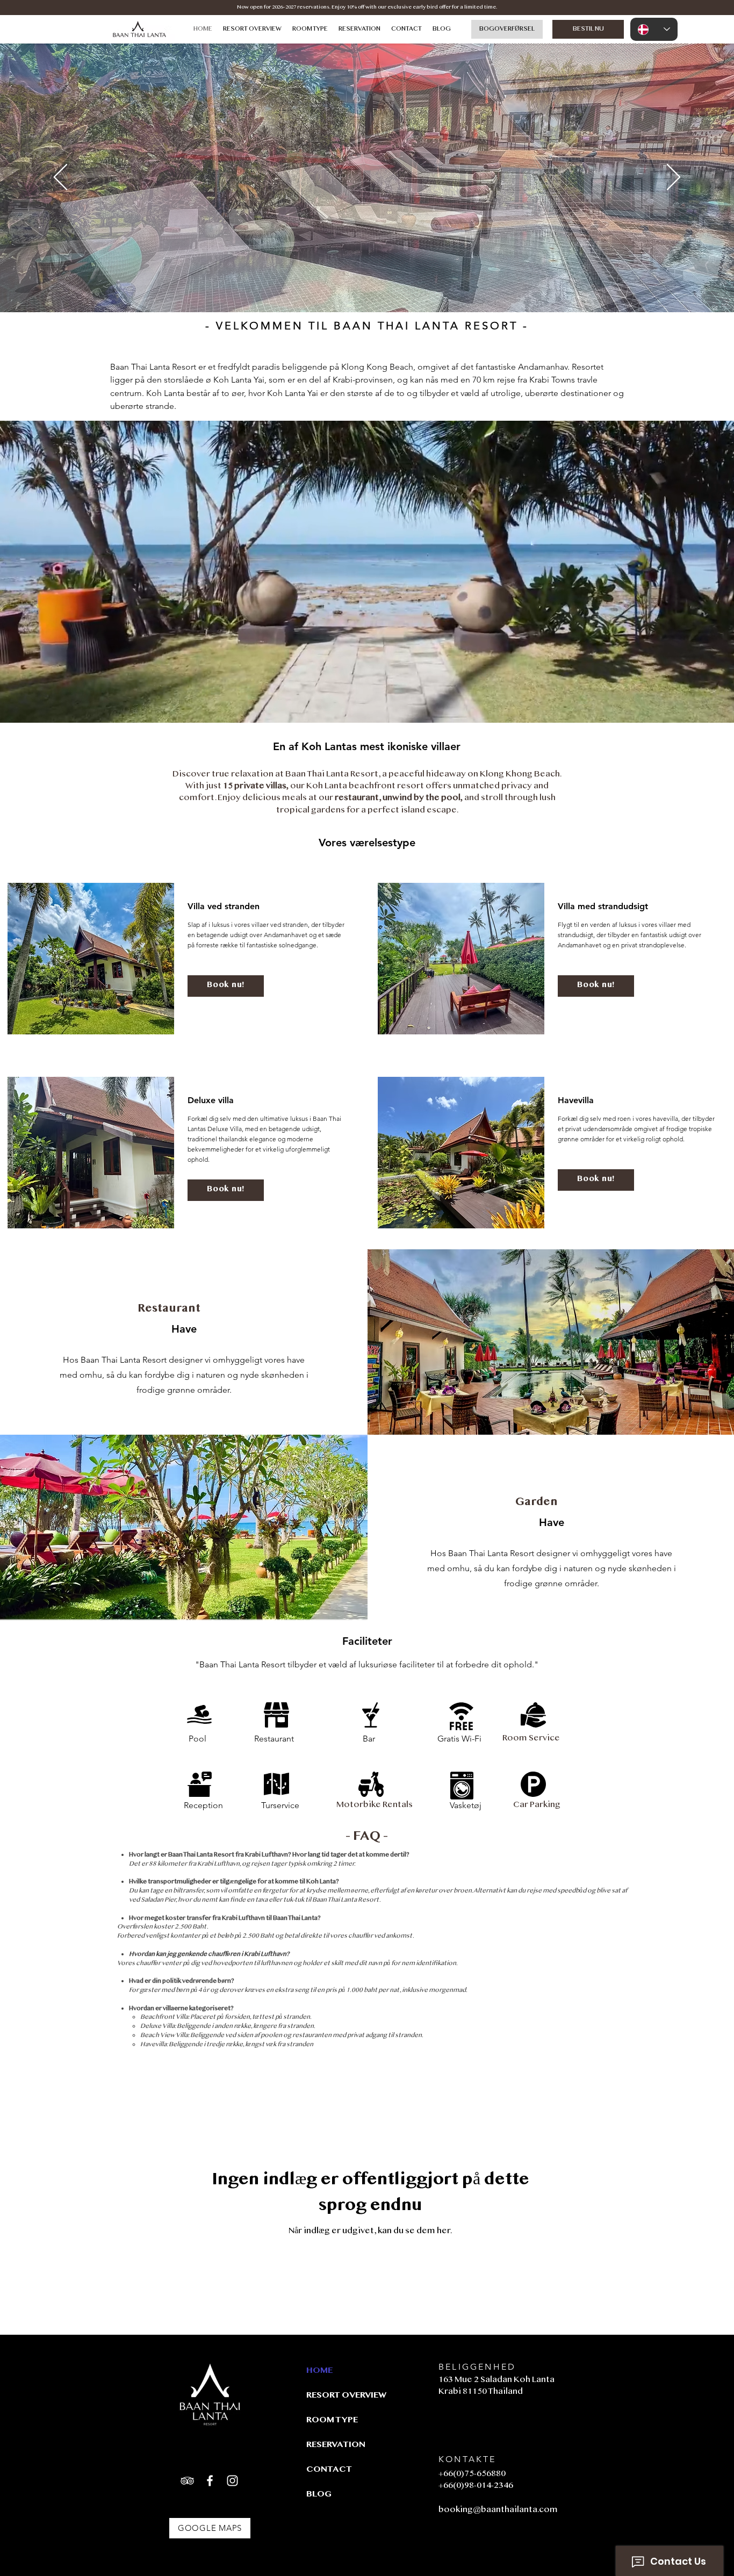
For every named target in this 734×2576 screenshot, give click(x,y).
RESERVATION (336, 2445)
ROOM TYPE (332, 2420)
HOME (319, 2371)
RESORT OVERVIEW (344, 2396)
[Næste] (674, 178)
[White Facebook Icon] (210, 2481)
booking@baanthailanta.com (498, 2510)
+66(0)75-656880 (472, 2474)
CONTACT (329, 2470)
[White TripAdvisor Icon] (187, 2481)
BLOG (319, 2495)
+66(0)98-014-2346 (476, 2486)
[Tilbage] (60, 178)
